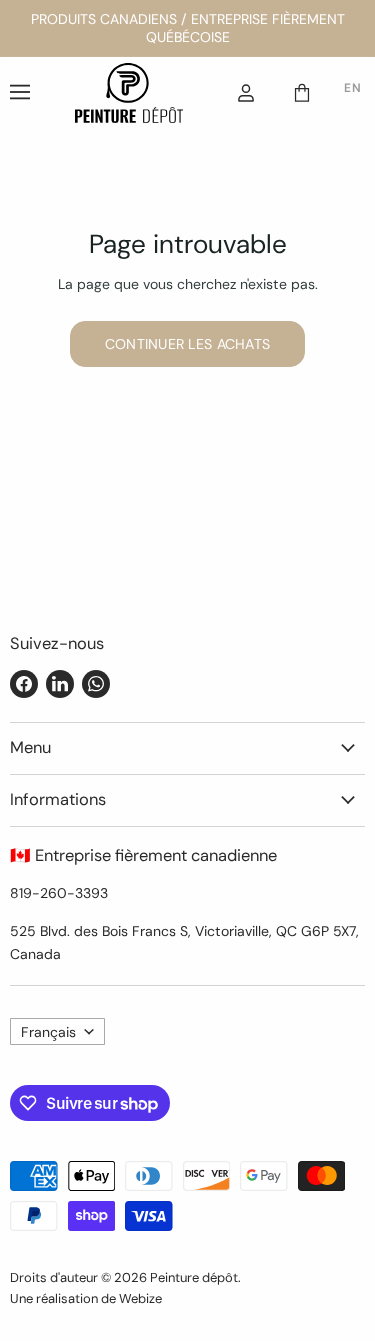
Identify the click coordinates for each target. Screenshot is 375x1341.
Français (48, 1032)
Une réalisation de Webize (86, 1298)
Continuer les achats (188, 344)
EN (352, 88)
